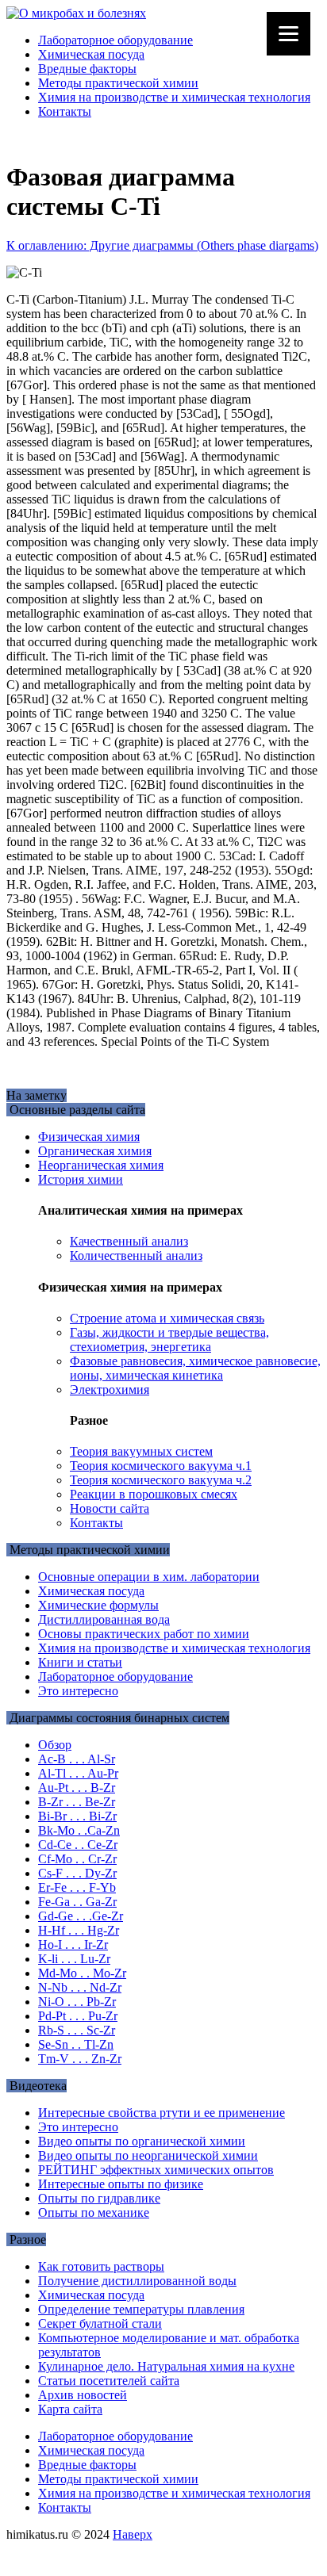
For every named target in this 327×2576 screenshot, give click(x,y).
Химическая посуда (91, 54)
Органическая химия (95, 1151)
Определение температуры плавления (141, 2309)
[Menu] (289, 34)
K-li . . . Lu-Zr (74, 1959)
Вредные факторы (87, 69)
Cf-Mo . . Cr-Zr (77, 1859)
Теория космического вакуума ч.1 (161, 1466)
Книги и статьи (80, 1662)
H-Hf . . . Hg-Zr (79, 1930)
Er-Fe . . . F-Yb (77, 1887)
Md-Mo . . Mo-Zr (82, 1973)
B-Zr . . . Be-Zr (77, 1802)
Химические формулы (98, 1605)
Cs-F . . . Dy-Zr (77, 1873)
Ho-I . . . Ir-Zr (73, 1944)
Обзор (55, 1745)
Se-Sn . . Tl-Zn (76, 2044)
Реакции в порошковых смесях (154, 1494)
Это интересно (78, 1691)
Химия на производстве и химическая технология (174, 97)
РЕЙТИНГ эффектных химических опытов (156, 2170)
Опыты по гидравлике (99, 2198)
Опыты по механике (94, 2212)
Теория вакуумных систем (141, 1451)
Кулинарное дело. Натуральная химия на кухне (166, 2366)
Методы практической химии (118, 83)
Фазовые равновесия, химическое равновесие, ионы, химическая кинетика (195, 1368)
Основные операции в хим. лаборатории (149, 1577)
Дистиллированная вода (104, 1619)
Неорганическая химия (101, 1165)
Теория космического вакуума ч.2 (161, 1480)
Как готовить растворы (101, 2266)
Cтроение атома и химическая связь (167, 1318)
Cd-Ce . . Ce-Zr (78, 1845)
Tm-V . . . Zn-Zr (80, 2059)
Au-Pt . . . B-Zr (77, 1788)
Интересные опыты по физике (121, 2184)
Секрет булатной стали (100, 2323)
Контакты (65, 111)
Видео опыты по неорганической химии (148, 2155)
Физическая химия (89, 1137)
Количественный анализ (136, 1255)
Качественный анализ (129, 1241)
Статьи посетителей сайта (109, 2381)
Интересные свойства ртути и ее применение (162, 2113)
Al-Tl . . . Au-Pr (78, 1773)
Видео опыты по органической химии (142, 2141)
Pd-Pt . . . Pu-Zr (78, 2016)
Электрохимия (110, 1389)
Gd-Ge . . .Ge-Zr (81, 1916)
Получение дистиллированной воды (137, 2281)
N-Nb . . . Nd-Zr (80, 1987)
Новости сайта (110, 1508)
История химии (81, 1179)
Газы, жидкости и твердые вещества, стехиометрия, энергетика (169, 1340)
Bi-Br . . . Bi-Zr (77, 1816)
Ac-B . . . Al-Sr (77, 1759)
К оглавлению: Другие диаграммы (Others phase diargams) (162, 245)
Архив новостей (83, 2395)
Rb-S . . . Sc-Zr (77, 2030)
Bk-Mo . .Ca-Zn (79, 1830)
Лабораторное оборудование (115, 40)
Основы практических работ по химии (144, 1634)
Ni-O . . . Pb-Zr (77, 2002)
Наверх (133, 2534)
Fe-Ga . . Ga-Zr (77, 1902)
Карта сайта (70, 2409)
